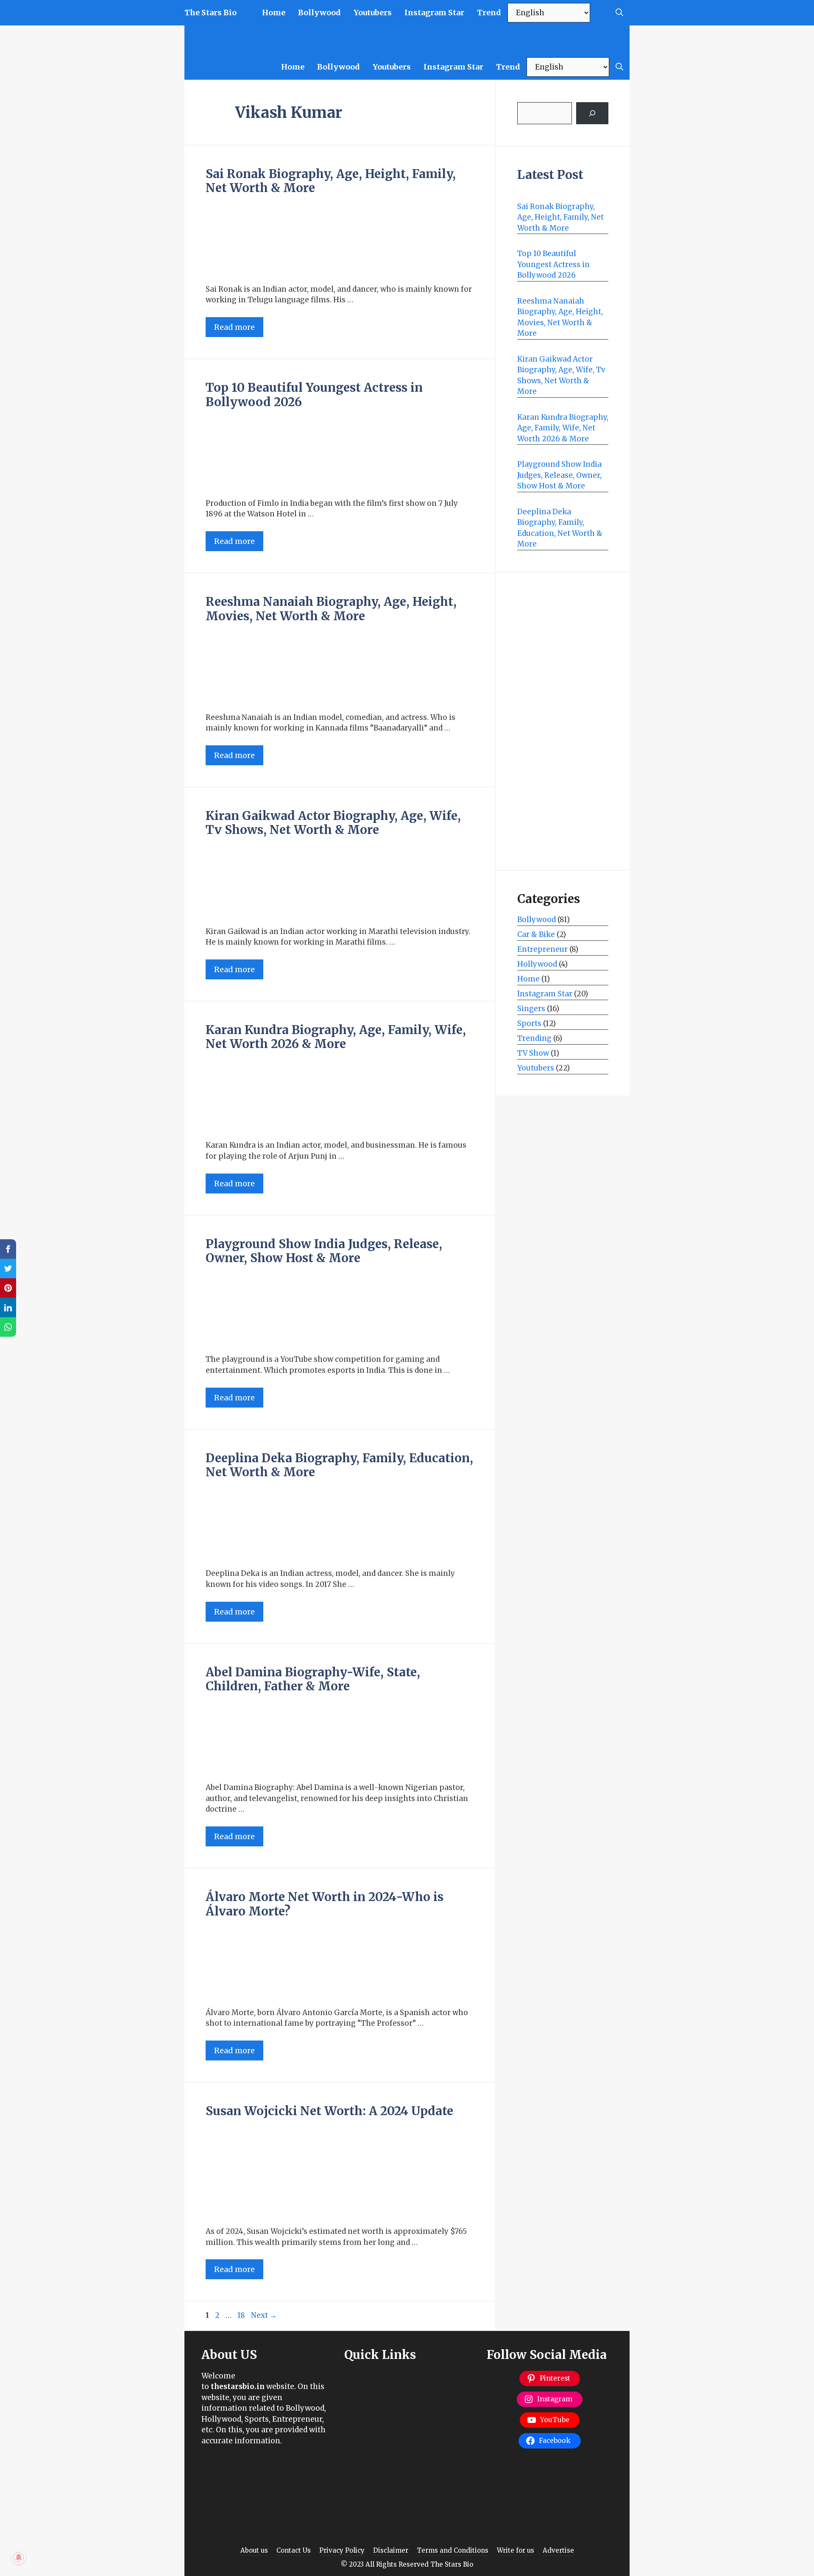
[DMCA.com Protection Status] (264, 2519)
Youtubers (373, 13)
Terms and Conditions (453, 2550)
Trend (489, 13)
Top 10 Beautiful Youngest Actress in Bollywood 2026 (314, 395)
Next (264, 2315)
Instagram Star (434, 13)
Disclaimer (391, 2550)
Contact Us (294, 2550)
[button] (619, 13)
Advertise (558, 2550)
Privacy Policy (342, 2550)
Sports (529, 1023)
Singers (531, 1009)
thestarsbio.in (238, 2386)
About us (254, 2550)
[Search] (592, 113)
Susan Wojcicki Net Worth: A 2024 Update (329, 2111)
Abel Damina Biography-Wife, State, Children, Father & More (313, 1679)
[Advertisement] (563, 721)
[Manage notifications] (19, 2557)
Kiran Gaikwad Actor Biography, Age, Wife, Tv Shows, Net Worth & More (333, 823)
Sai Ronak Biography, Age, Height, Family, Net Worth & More (331, 181)
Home (274, 13)
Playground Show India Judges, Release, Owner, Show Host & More (324, 1251)
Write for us (516, 2550)
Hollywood (537, 964)
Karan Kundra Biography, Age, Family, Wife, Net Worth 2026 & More (336, 1037)
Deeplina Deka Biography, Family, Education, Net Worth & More (339, 1465)
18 (242, 2315)
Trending (534, 1038)
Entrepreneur (542, 949)
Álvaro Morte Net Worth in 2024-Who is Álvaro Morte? (325, 1904)
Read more (234, 327)
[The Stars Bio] (566, 40)
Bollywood (319, 13)
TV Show (533, 1053)
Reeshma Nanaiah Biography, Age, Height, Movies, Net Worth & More (331, 609)
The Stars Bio (210, 13)
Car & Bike (536, 934)
